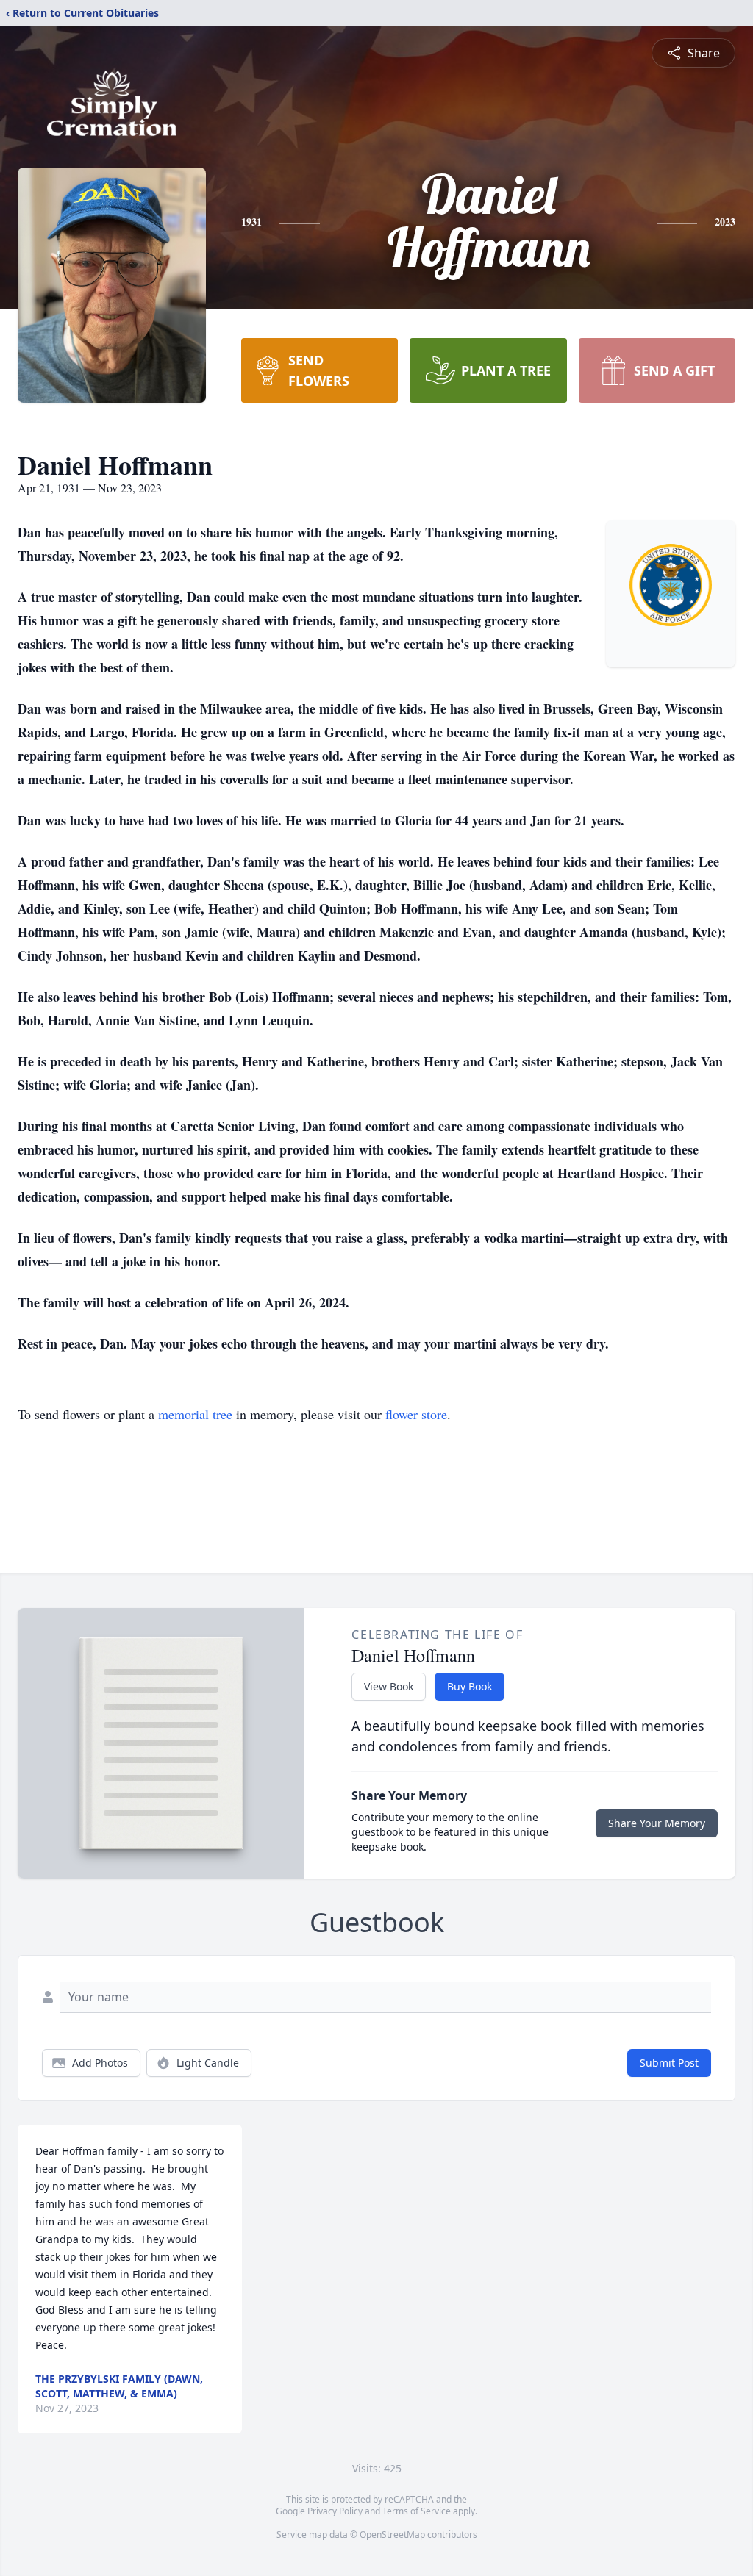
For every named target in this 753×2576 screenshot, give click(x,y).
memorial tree (195, 1414)
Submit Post (669, 2063)
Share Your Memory (657, 1823)
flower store (416, 1414)
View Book (389, 1686)
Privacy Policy (335, 2511)
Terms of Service (417, 2511)
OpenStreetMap (392, 2534)
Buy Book (470, 1686)
